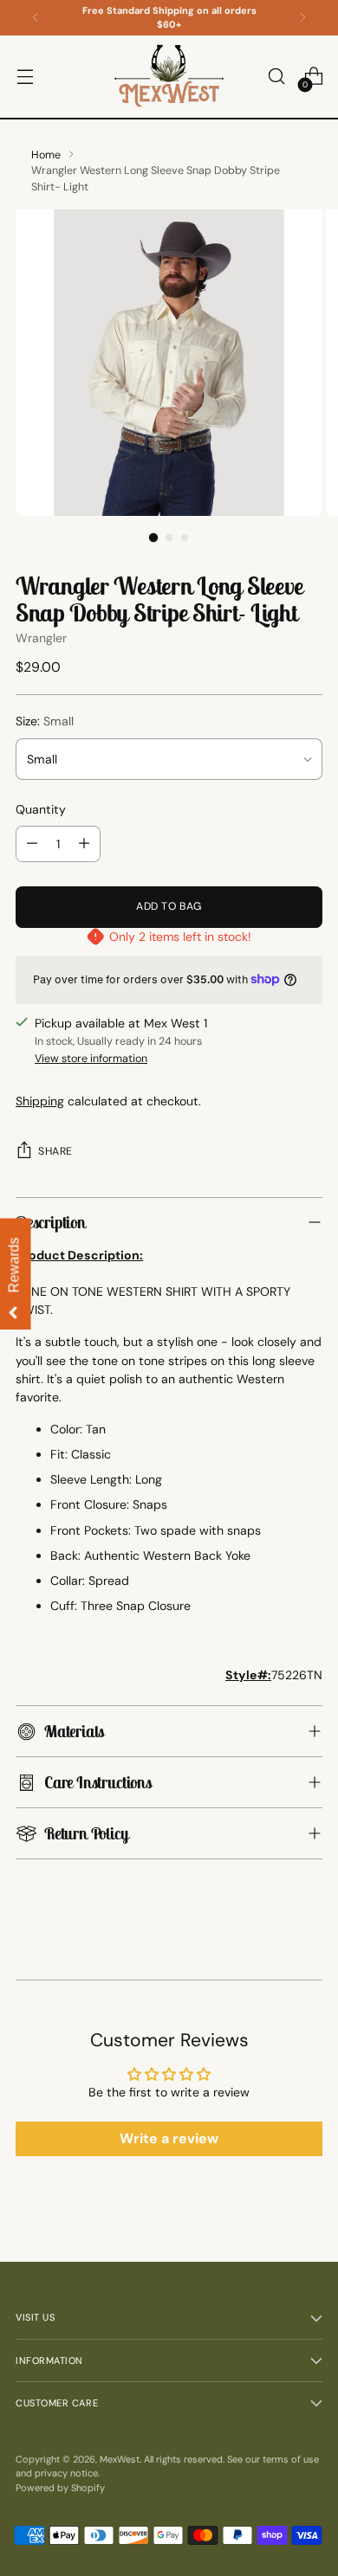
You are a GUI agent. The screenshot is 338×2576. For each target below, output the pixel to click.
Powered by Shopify (60, 2488)
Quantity (41, 809)
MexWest (120, 2459)
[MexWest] (169, 77)
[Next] (302, 18)
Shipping (40, 1101)
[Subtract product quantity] (32, 844)
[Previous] (36, 18)
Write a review (169, 2138)
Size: (45, 721)
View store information (91, 1059)
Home (46, 155)
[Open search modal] (276, 77)
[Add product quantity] (84, 844)
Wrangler (41, 638)
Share (55, 1151)
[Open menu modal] (25, 77)
